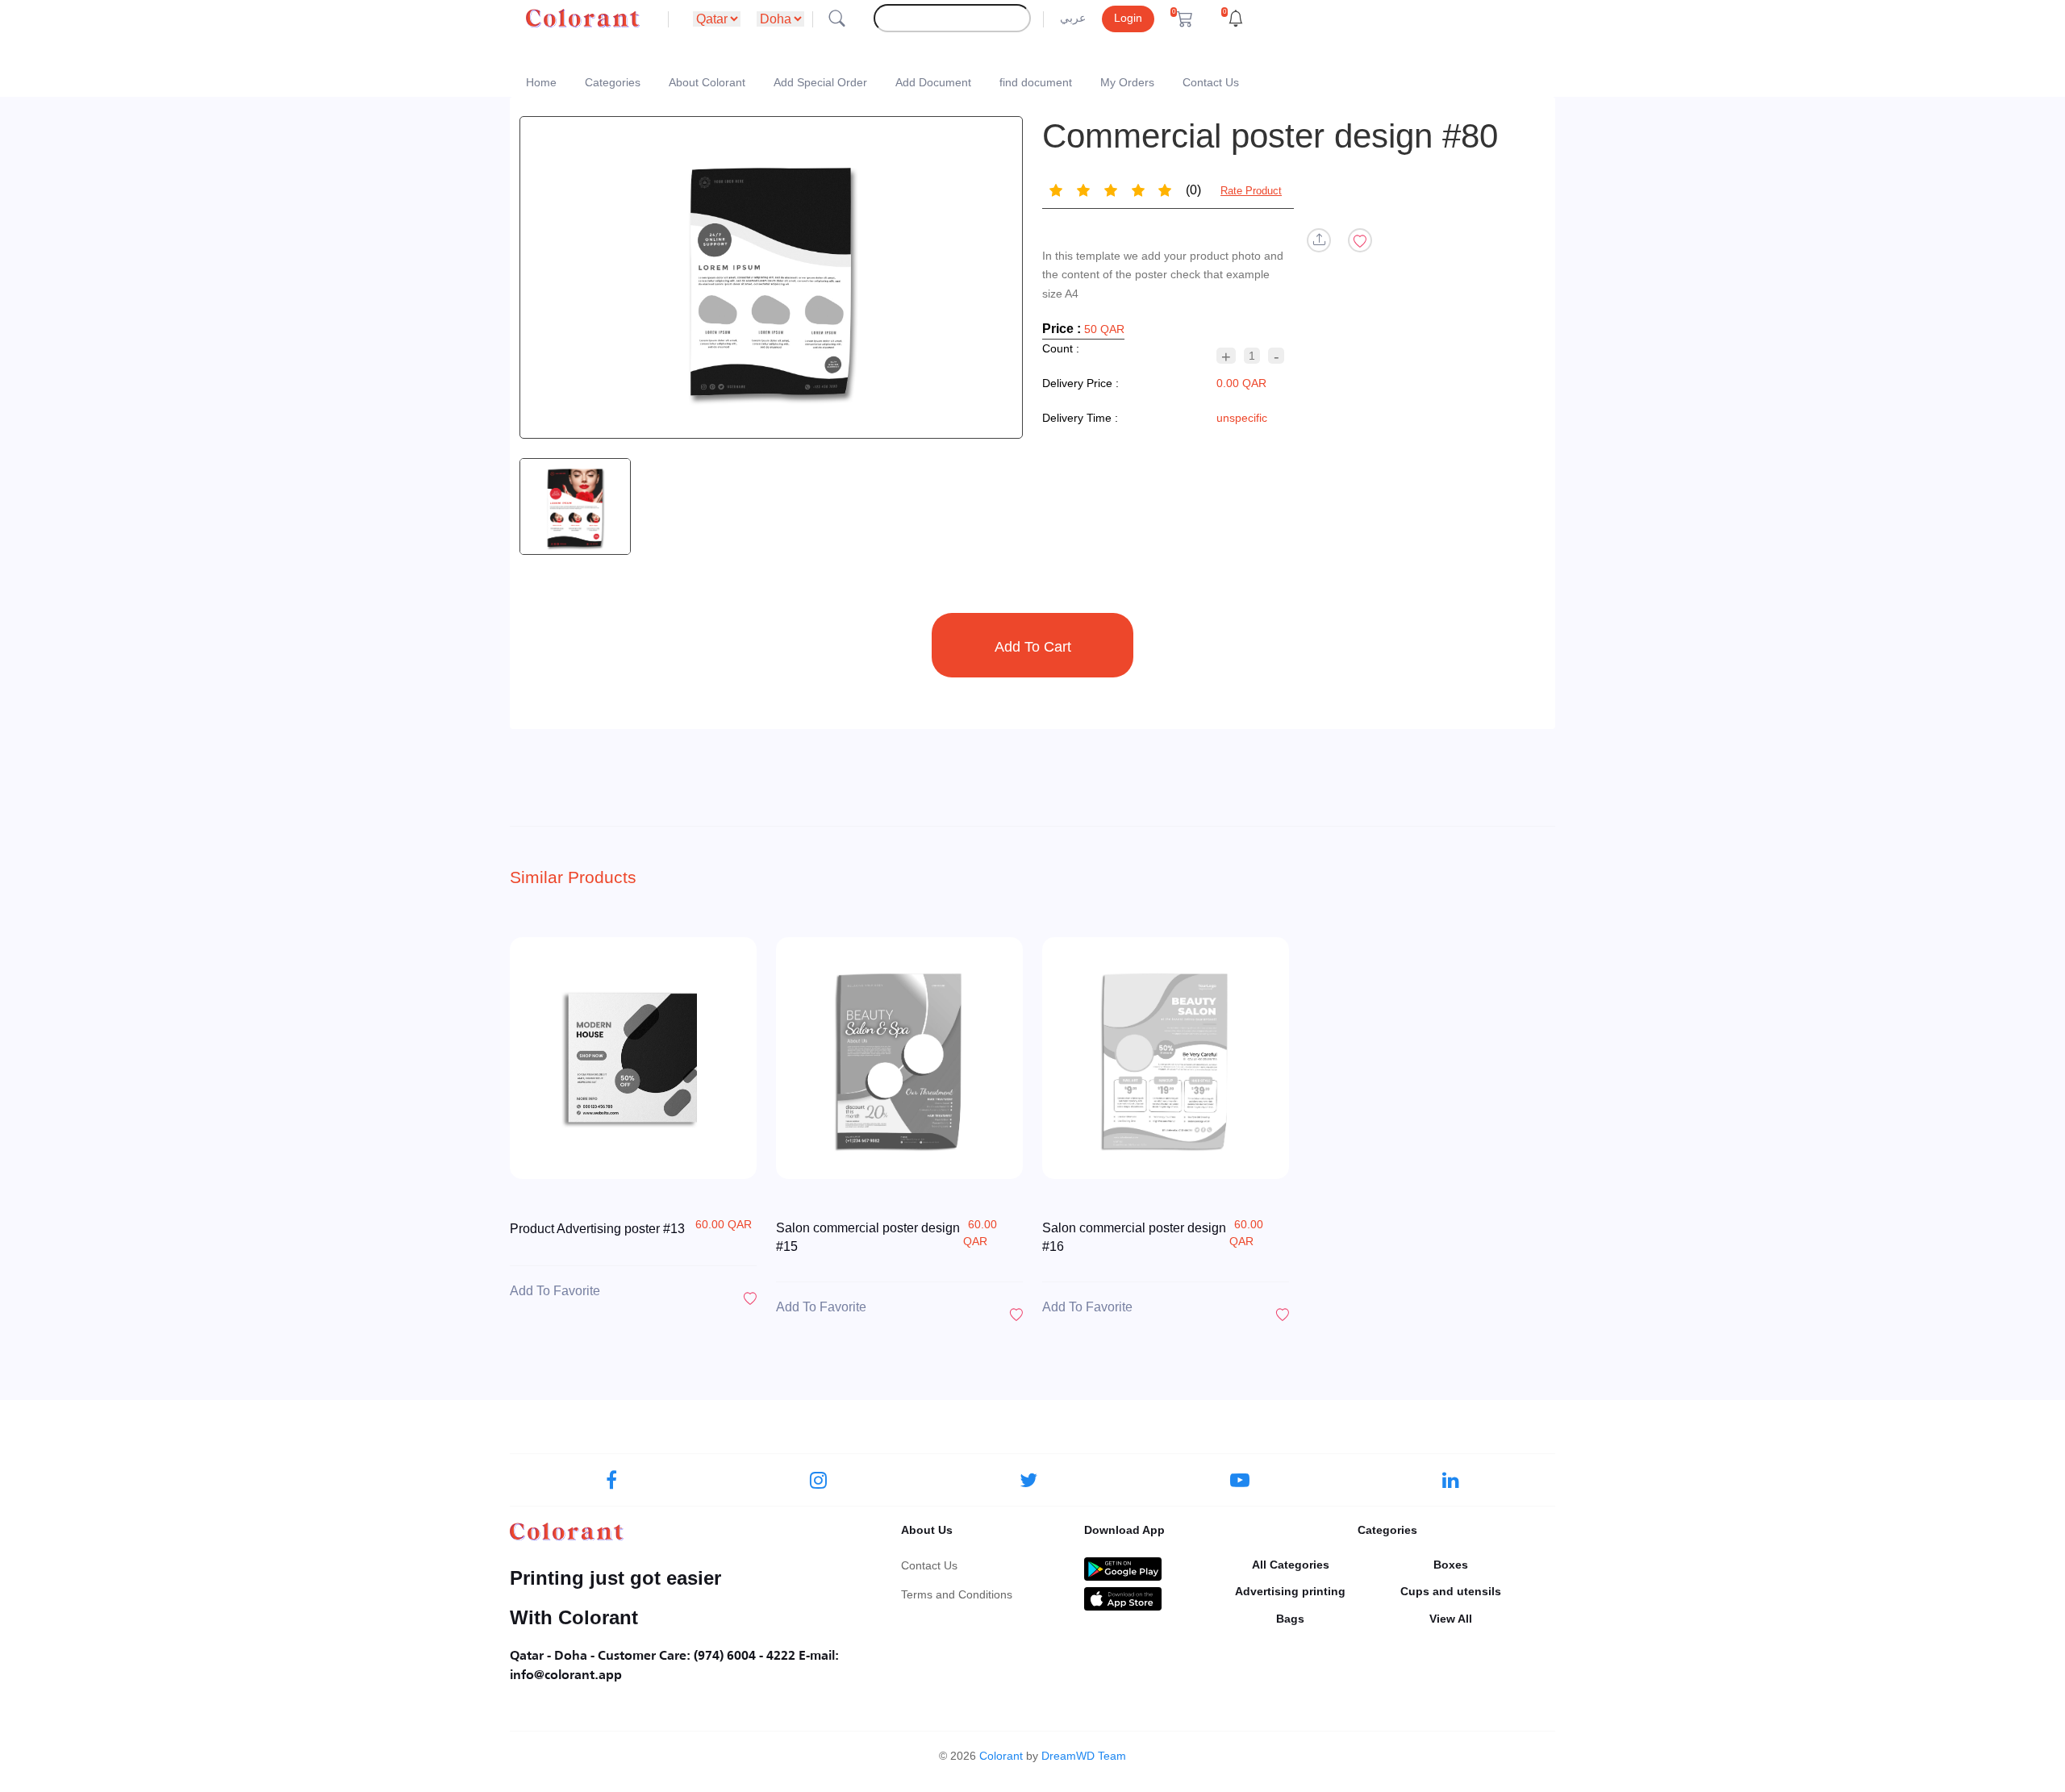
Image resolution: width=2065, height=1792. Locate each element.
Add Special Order (820, 82)
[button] (1182, 19)
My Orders (1127, 82)
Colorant (1001, 1756)
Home (541, 82)
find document (1036, 82)
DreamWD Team (1084, 1756)
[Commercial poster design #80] (771, 277)
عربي (1073, 18)
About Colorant (707, 82)
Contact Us (1211, 82)
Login (1128, 18)
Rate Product (1251, 191)
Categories (613, 82)
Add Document (933, 82)
